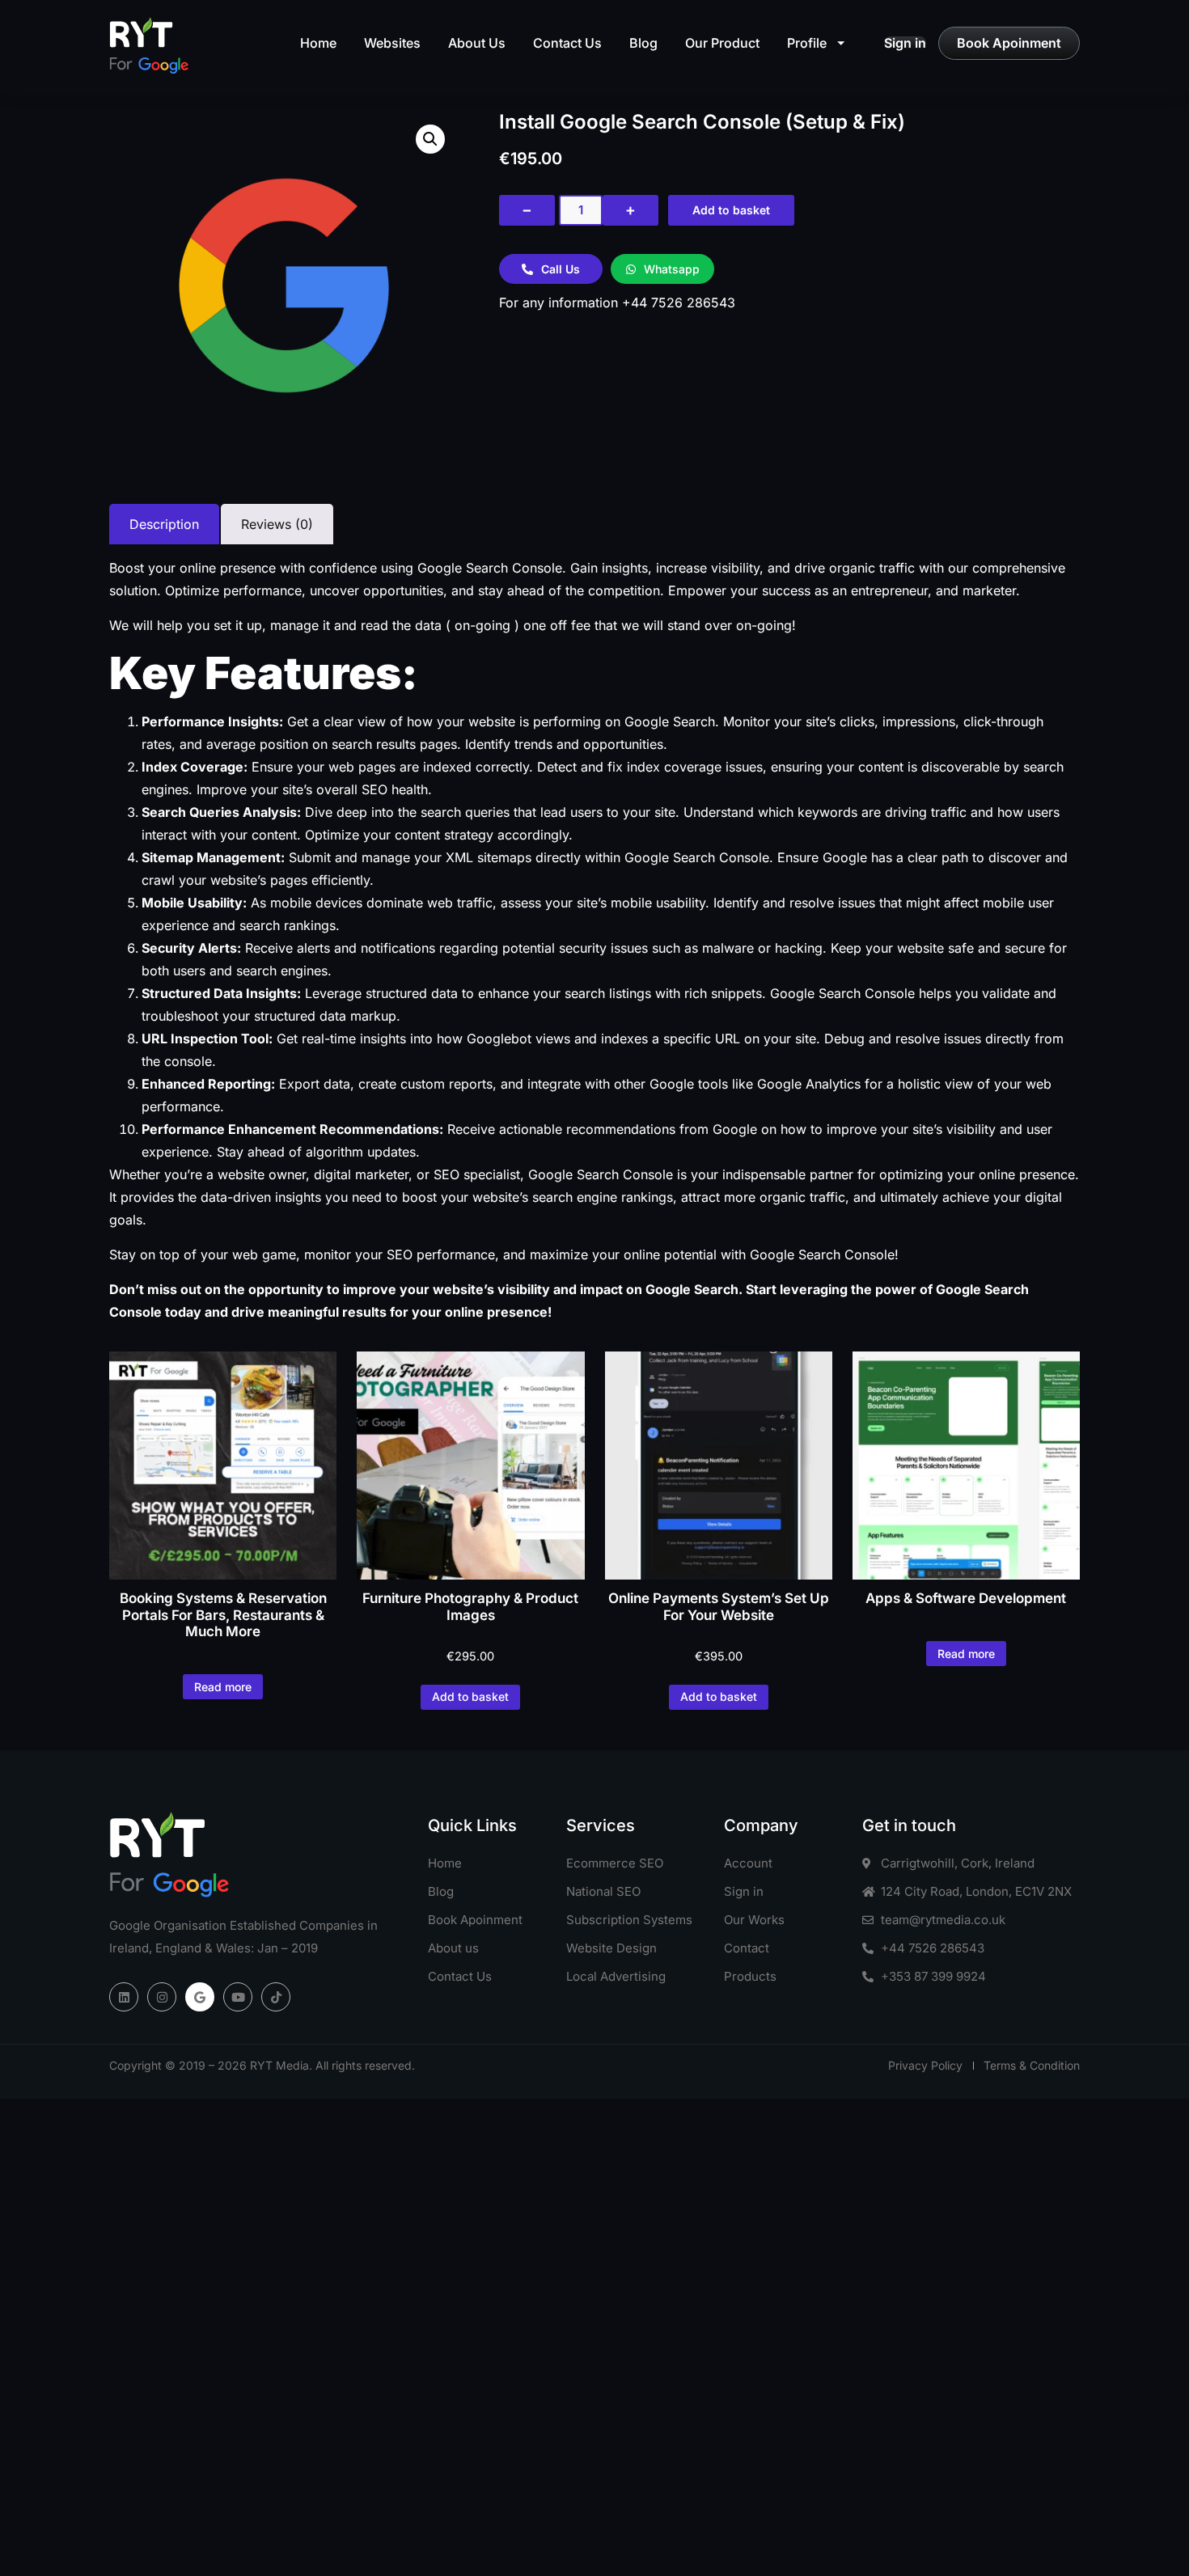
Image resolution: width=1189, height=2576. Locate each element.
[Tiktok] (276, 1997)
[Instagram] (162, 1997)
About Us (477, 43)
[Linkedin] (124, 1997)
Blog (643, 43)
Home (318, 43)
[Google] (200, 1997)
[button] (430, 139)
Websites (392, 43)
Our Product (722, 43)
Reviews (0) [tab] (277, 524)
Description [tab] (164, 524)
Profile (807, 43)
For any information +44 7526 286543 (617, 302)
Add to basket (731, 210)
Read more (223, 1687)
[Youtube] (238, 1997)
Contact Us (567, 43)
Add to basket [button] (470, 1696)
